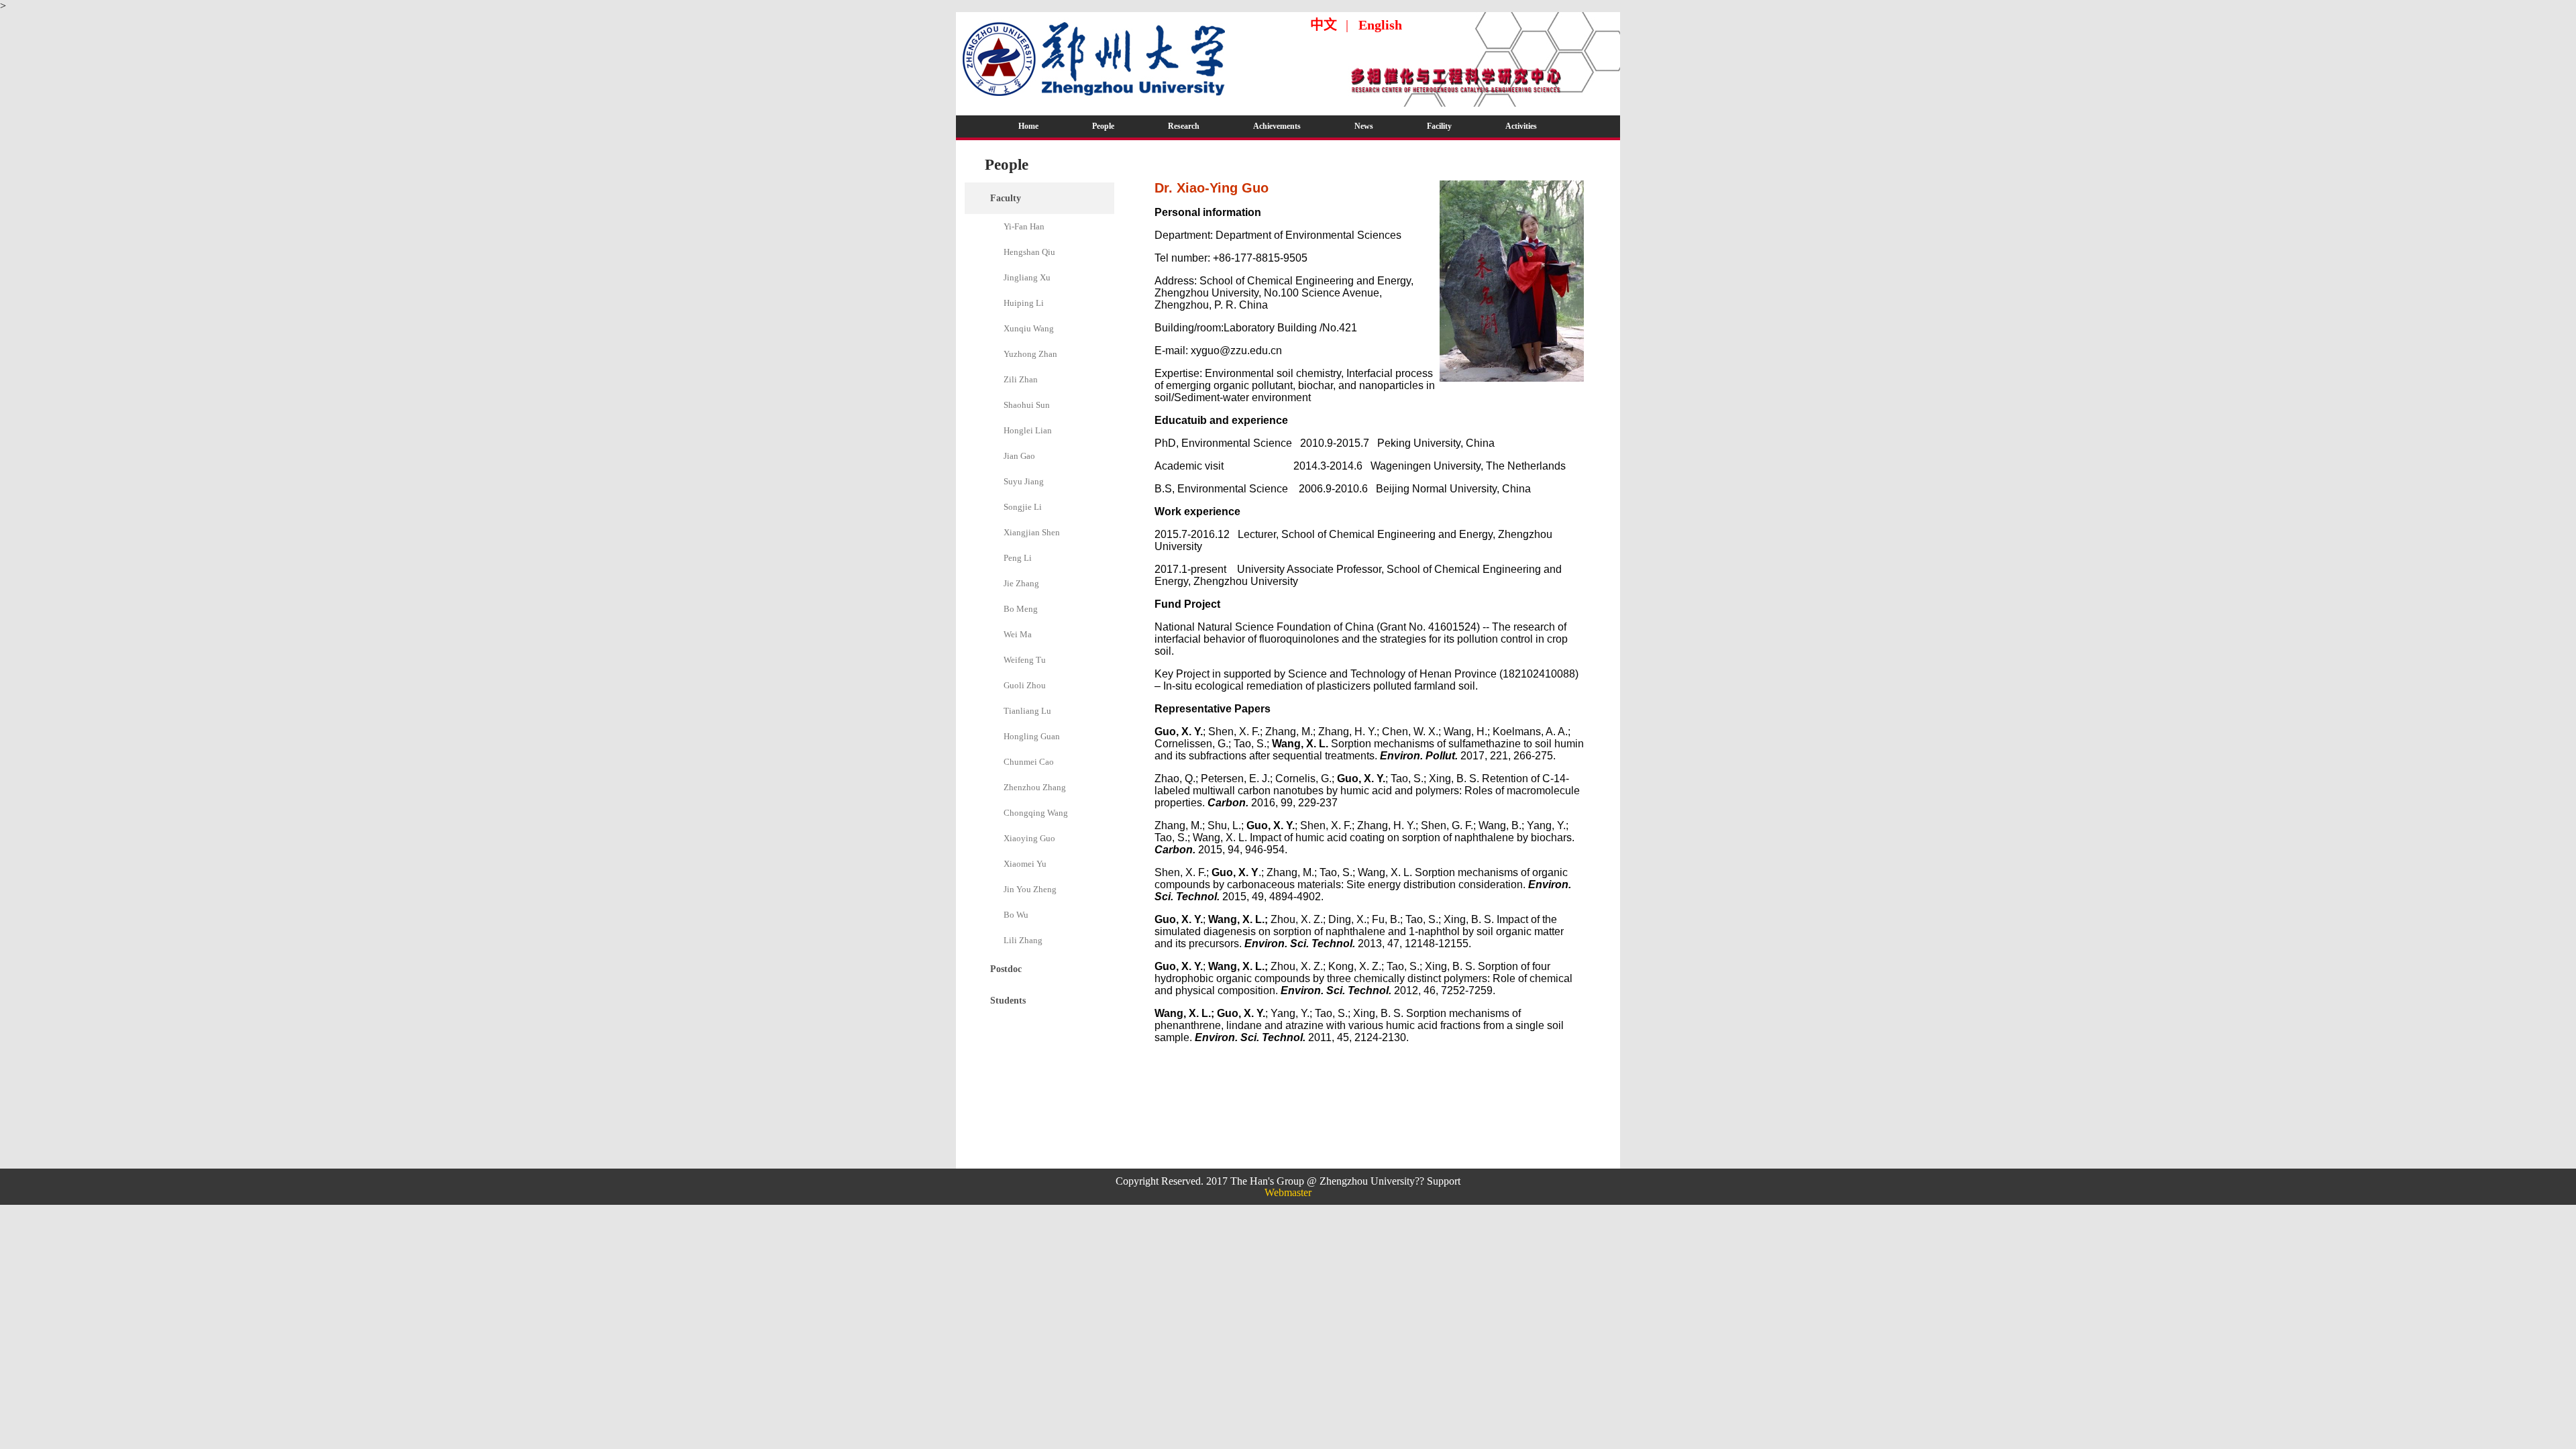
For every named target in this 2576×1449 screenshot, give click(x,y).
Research (1184, 126)
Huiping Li (1024, 303)
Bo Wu (1016, 915)
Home (1028, 126)
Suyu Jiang (1024, 481)
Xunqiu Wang (1029, 328)
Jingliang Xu (1027, 277)
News (1364, 126)
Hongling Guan (1032, 736)
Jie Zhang (1021, 583)
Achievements (1277, 126)
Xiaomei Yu (1025, 864)
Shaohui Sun (1027, 405)
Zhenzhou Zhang (1035, 787)
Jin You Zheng (1030, 889)
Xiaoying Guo (1029, 838)
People (1103, 126)
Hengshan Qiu (1029, 252)
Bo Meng (1021, 609)
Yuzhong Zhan (1030, 354)
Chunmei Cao (1029, 762)
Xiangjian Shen (1032, 532)
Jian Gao (1019, 456)
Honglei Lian (1028, 430)
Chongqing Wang (1036, 813)
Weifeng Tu (1025, 660)
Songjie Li (1023, 507)
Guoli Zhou (1025, 685)
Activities (1521, 126)
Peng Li (1018, 558)
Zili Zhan (1021, 379)
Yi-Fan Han (1024, 226)
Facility (1439, 126)
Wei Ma (1018, 634)
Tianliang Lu (1027, 711)
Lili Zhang (1023, 940)
